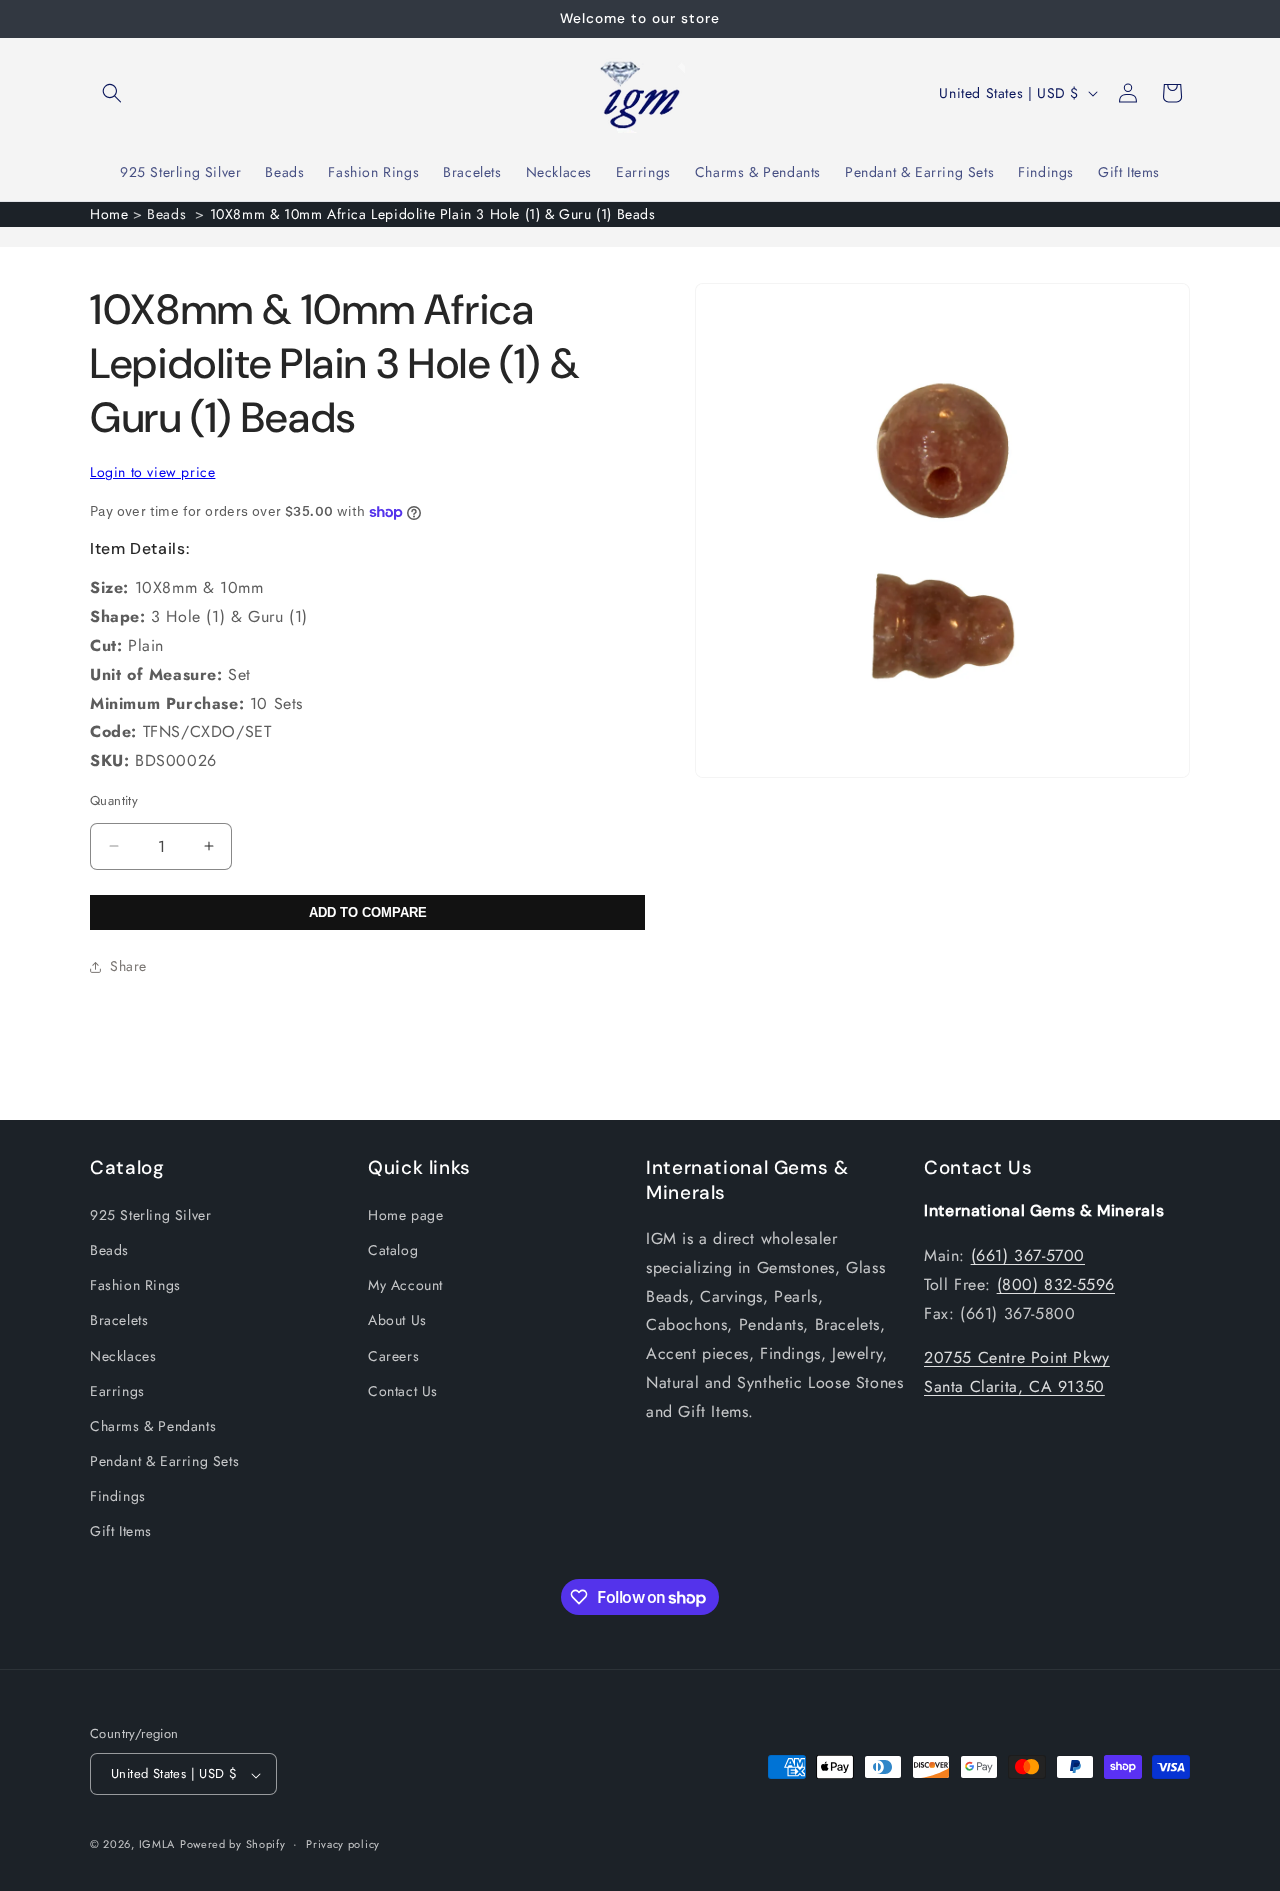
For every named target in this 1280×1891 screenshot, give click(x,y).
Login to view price (152, 472)
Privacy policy (343, 1844)
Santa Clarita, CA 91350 (1014, 1386)
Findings (118, 1496)
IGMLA (157, 1845)
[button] (112, 93)
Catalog (393, 1249)
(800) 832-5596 (1056, 1283)
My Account (405, 1285)
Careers (393, 1355)
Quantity (114, 800)
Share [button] (128, 966)
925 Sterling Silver (150, 1214)
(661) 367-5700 (1028, 1254)
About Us (397, 1320)
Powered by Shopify (233, 1845)
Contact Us (403, 1390)
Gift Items (121, 1531)
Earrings (117, 1390)
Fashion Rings (135, 1285)
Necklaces (123, 1355)
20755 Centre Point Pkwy (1017, 1357)
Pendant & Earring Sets (164, 1461)
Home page (405, 1214)
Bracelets (119, 1320)
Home (109, 214)
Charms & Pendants (153, 1425)
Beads (109, 1249)
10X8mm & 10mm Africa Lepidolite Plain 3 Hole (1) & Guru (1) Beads (433, 214)
